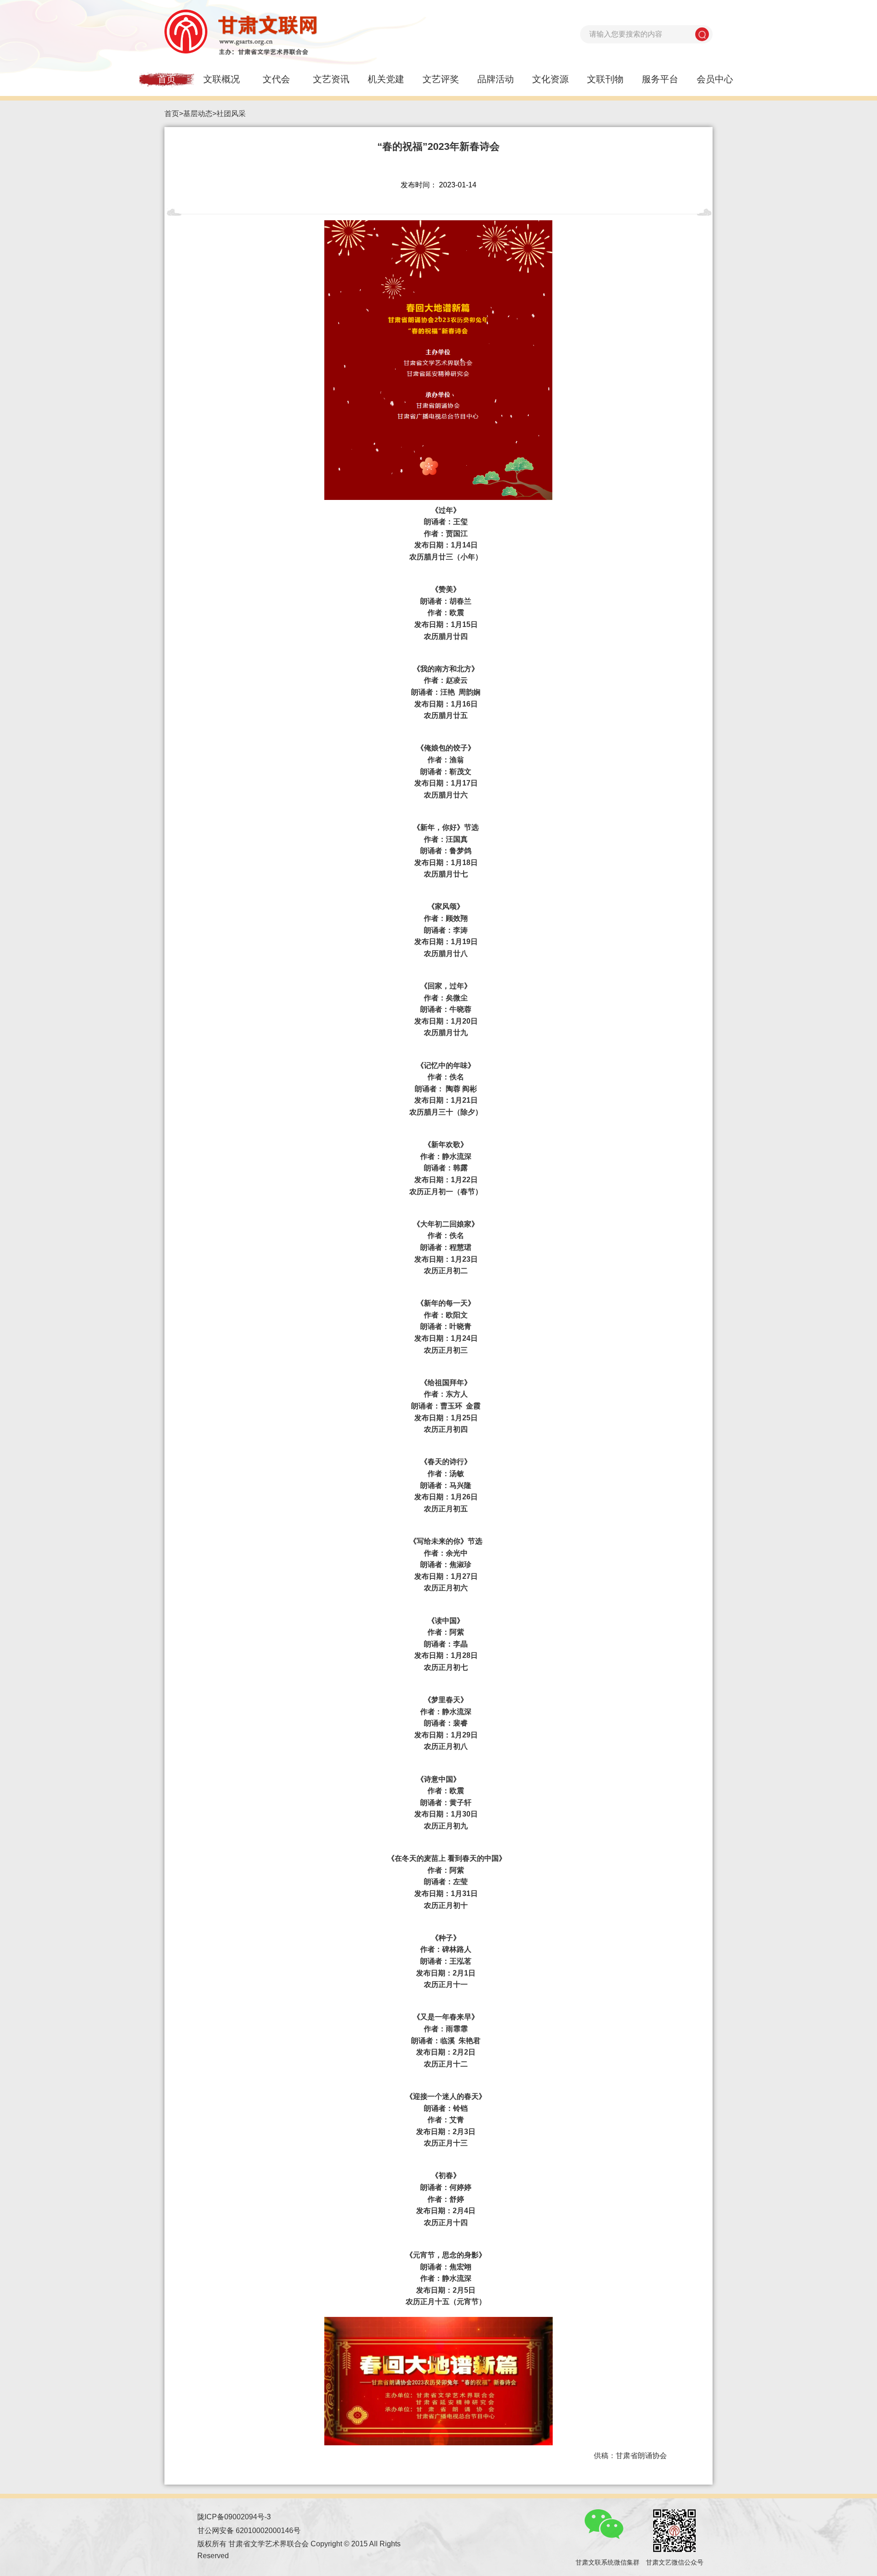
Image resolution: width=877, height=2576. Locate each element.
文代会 (276, 79)
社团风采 (231, 114)
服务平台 (660, 79)
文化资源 (550, 79)
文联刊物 (605, 79)
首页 (167, 79)
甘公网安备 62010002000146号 (249, 2531)
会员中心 (715, 79)
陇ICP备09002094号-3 (234, 2517)
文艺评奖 (441, 79)
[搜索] (702, 34)
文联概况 (222, 79)
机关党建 (386, 79)
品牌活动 (496, 79)
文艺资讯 (331, 79)
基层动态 (198, 114)
